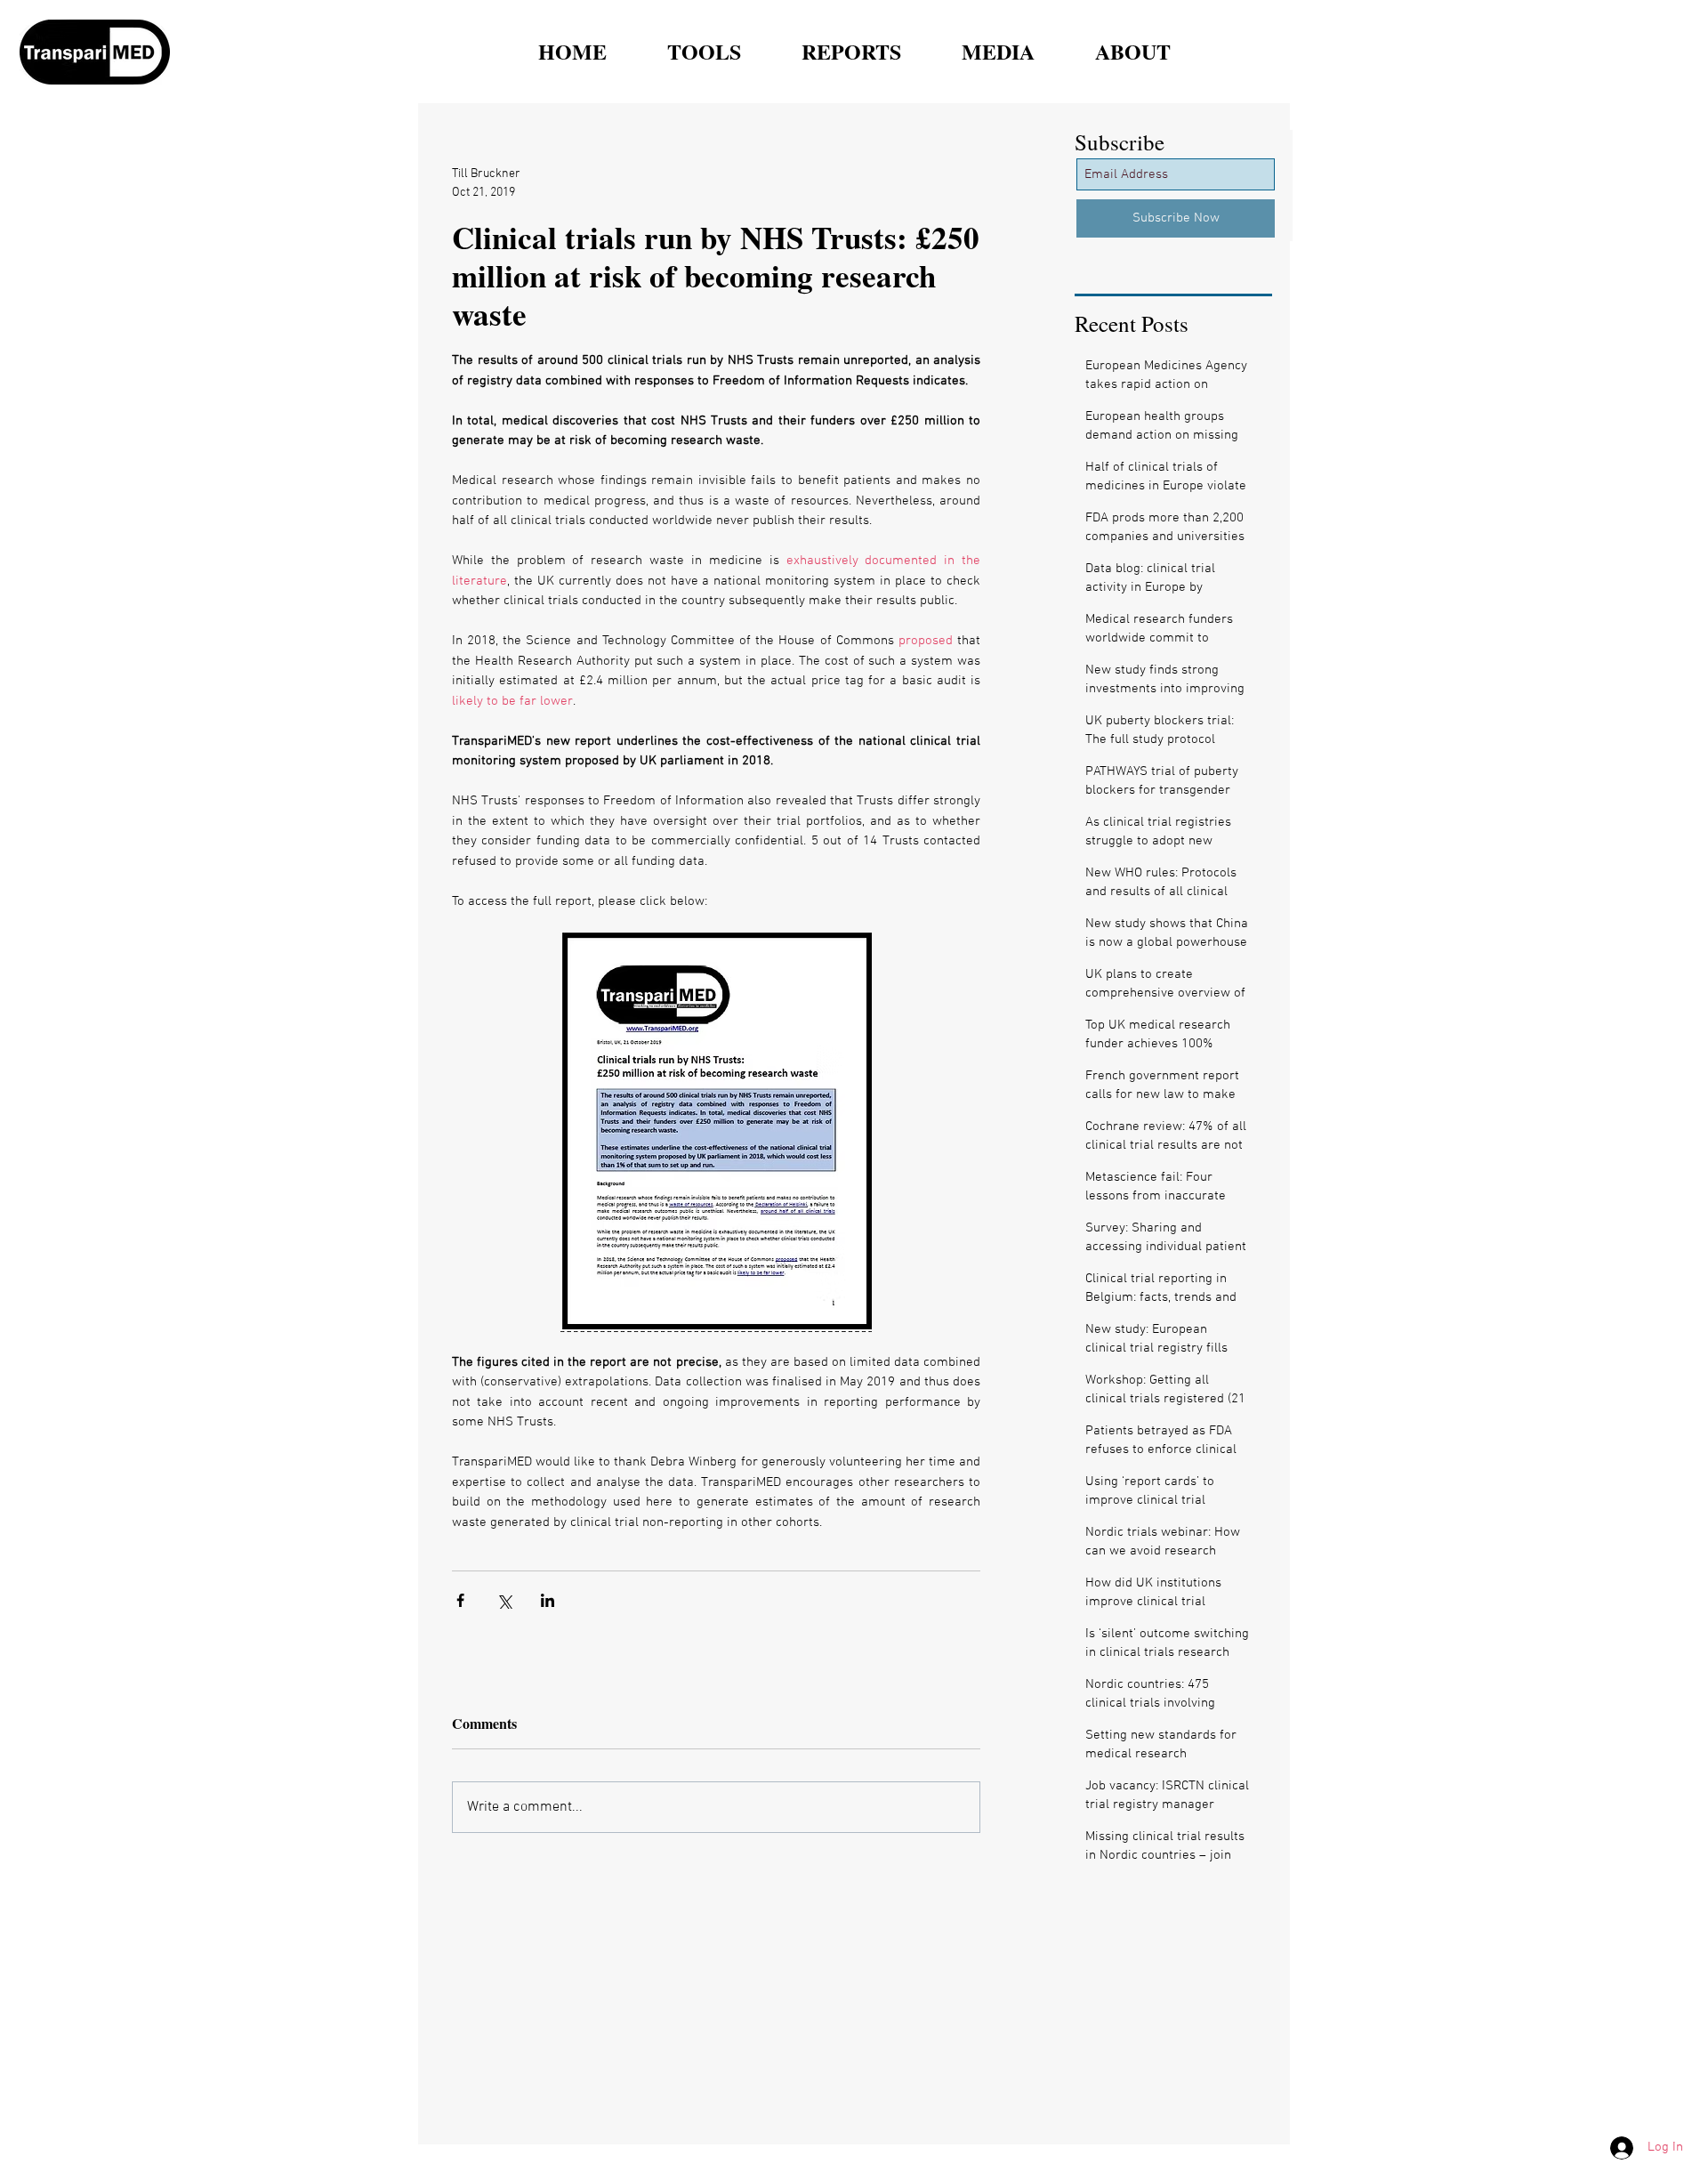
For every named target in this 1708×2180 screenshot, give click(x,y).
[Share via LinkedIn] (548, 1600)
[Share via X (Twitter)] (504, 1600)
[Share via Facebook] (460, 1600)
